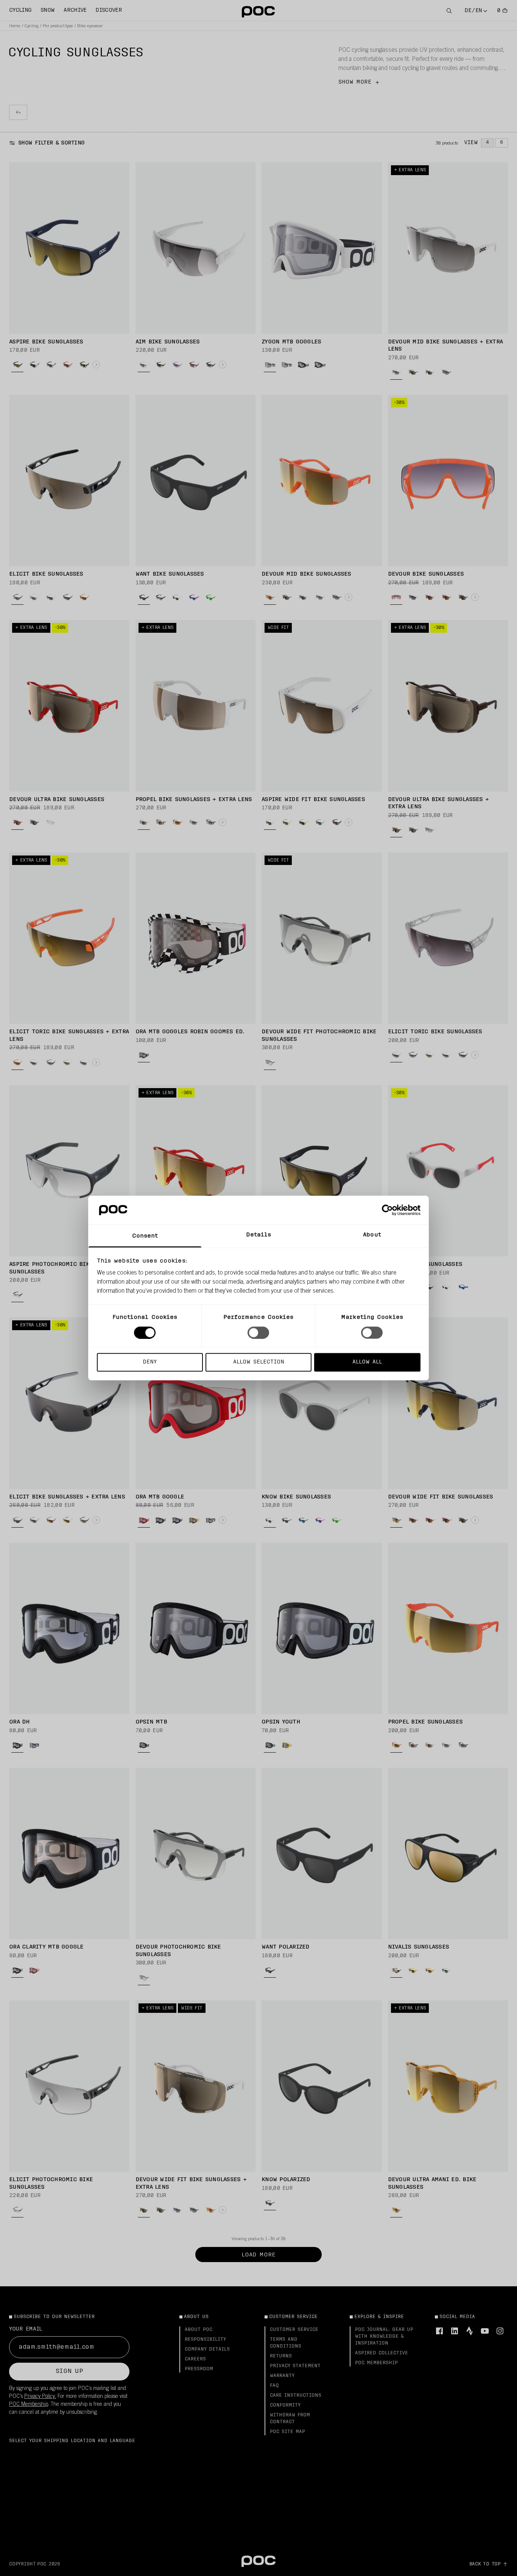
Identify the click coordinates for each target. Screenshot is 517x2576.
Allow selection (259, 1362)
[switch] (258, 1332)
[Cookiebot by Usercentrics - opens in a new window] (387, 1210)
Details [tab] (259, 1235)
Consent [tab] (145, 1236)
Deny (150, 1362)
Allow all (367, 1362)
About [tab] (372, 1235)
